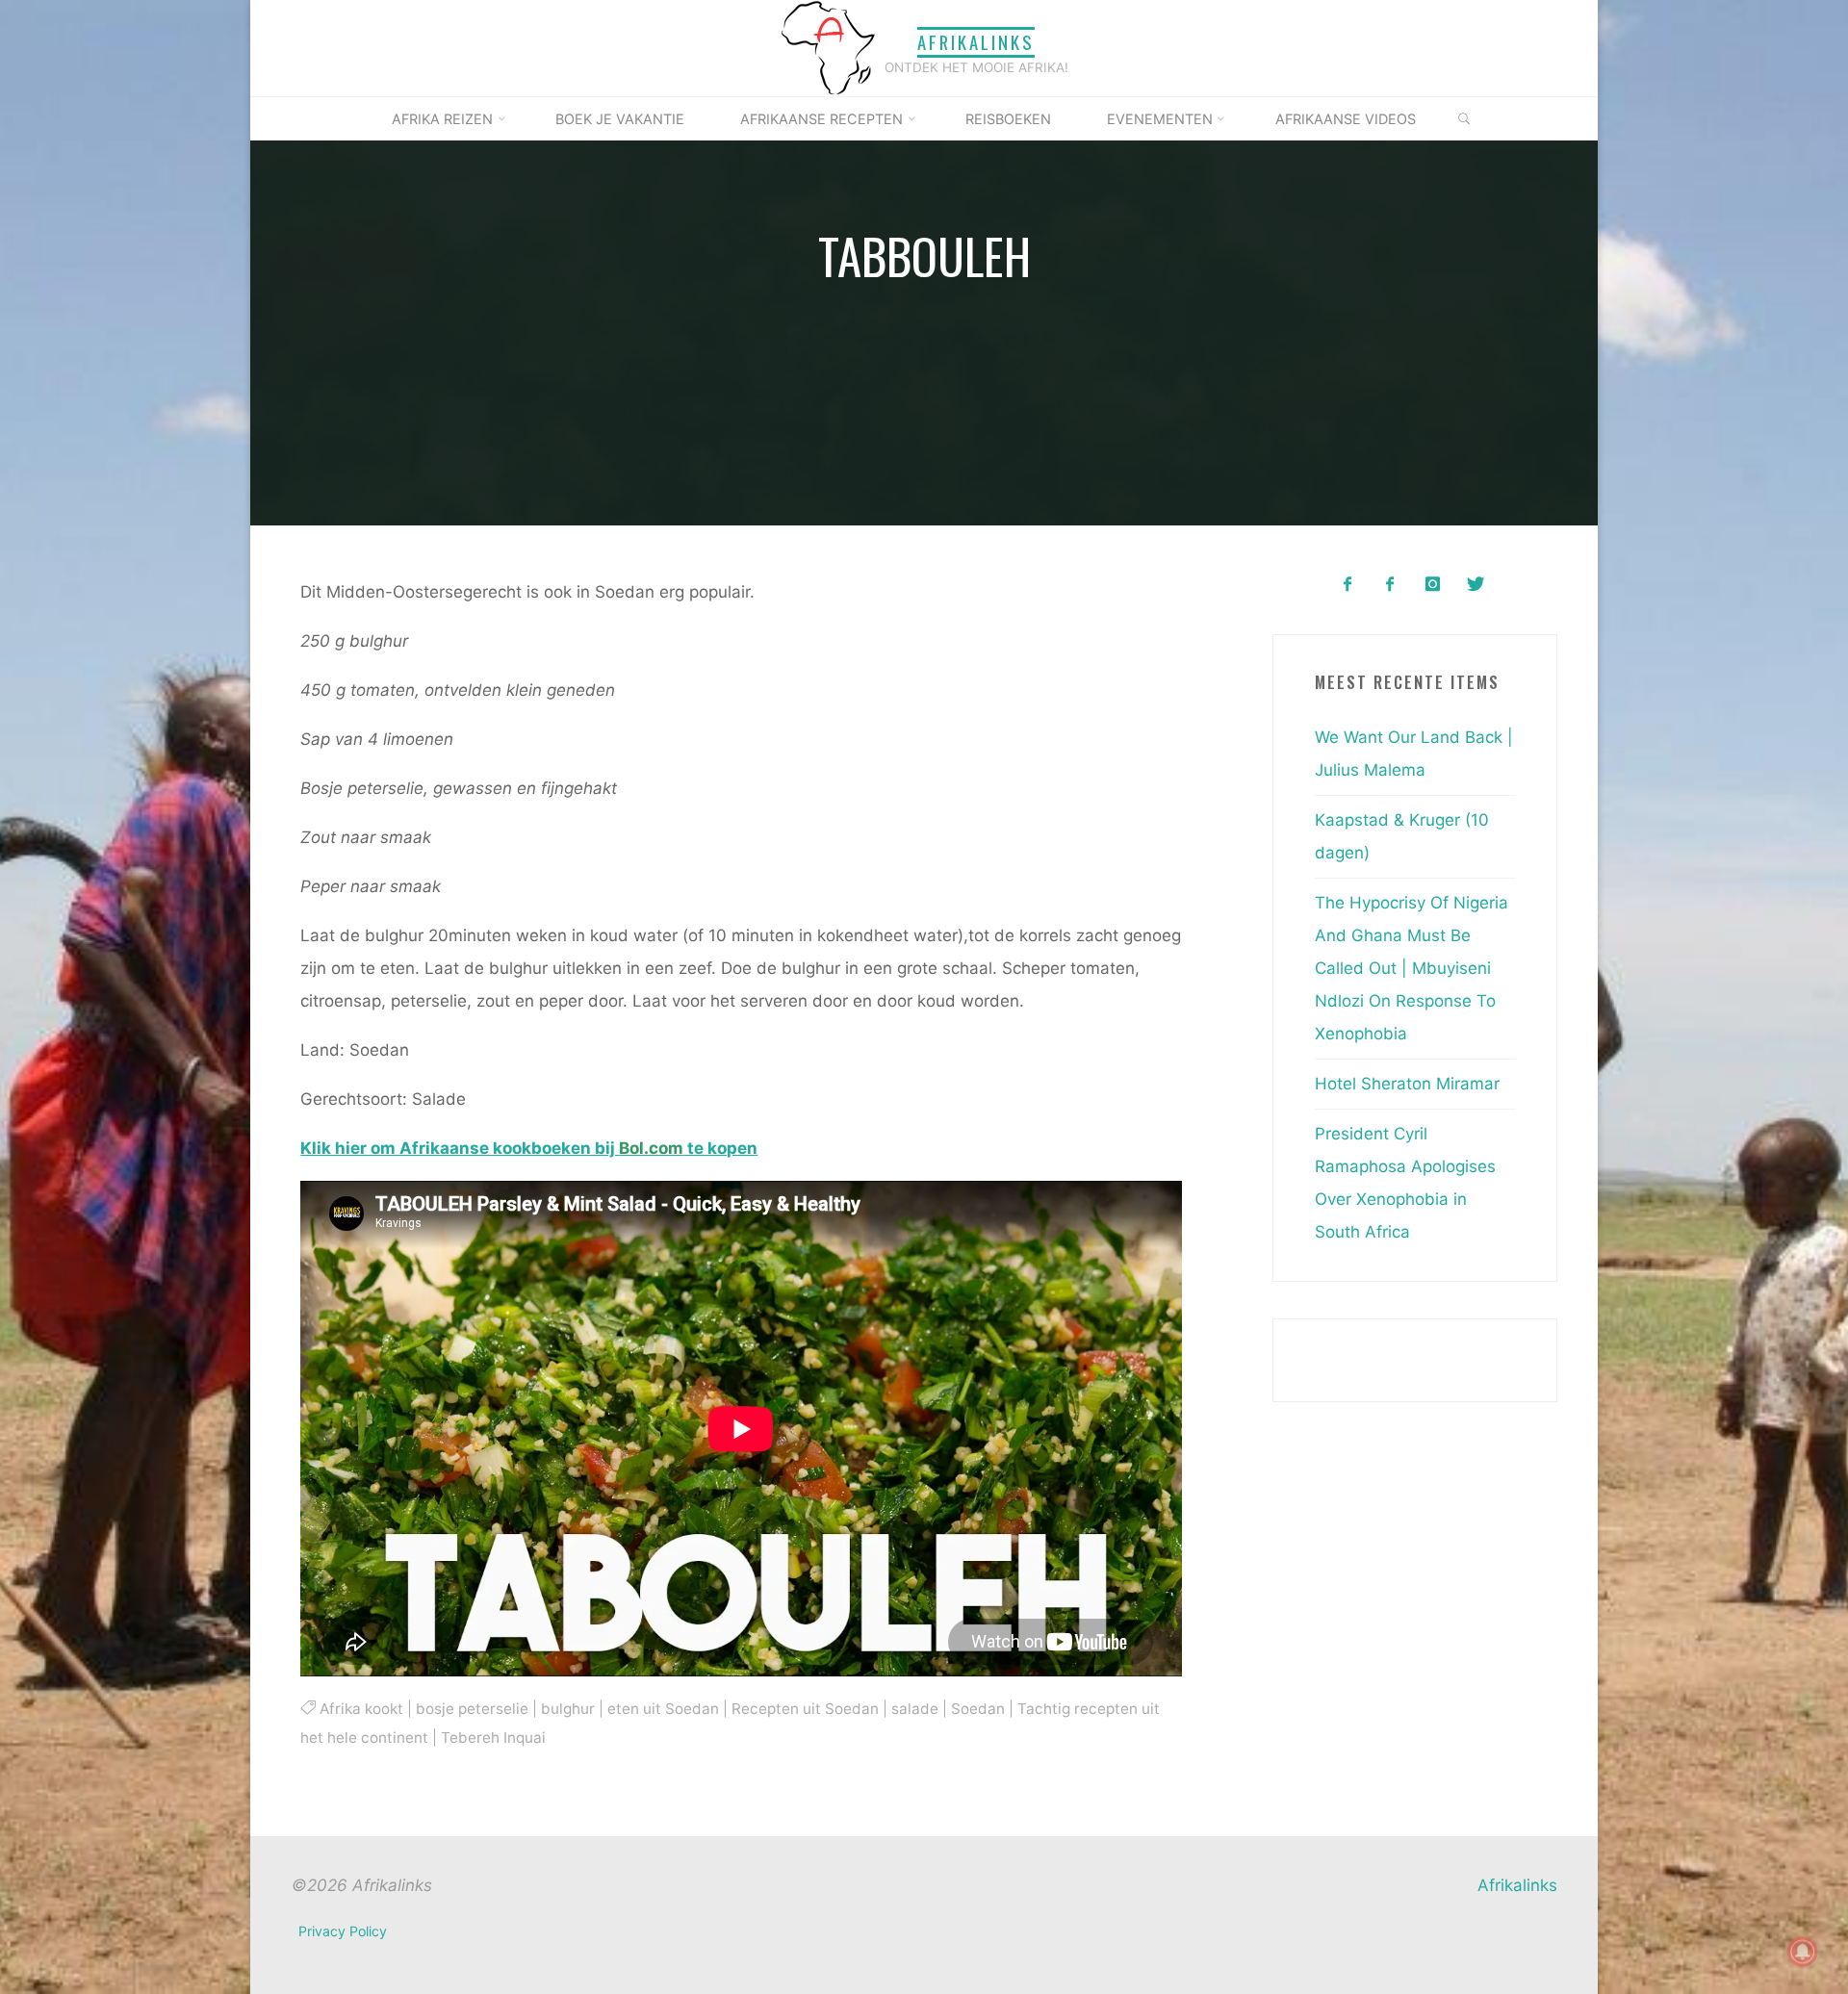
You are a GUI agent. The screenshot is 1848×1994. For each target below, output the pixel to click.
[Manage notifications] (1803, 1952)
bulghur (567, 1708)
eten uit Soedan (662, 1708)
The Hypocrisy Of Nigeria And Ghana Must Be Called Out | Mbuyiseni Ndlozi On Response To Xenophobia (1412, 968)
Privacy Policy (343, 1931)
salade (914, 1708)
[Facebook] (1347, 585)
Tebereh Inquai (493, 1738)
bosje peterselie (471, 1708)
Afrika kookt (360, 1708)
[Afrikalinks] (828, 47)
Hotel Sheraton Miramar (1407, 1084)
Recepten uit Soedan (804, 1708)
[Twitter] (1475, 585)
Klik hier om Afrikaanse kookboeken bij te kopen (529, 1148)
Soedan (977, 1708)
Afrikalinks (976, 42)
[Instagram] (1433, 585)
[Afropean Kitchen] (1390, 585)
